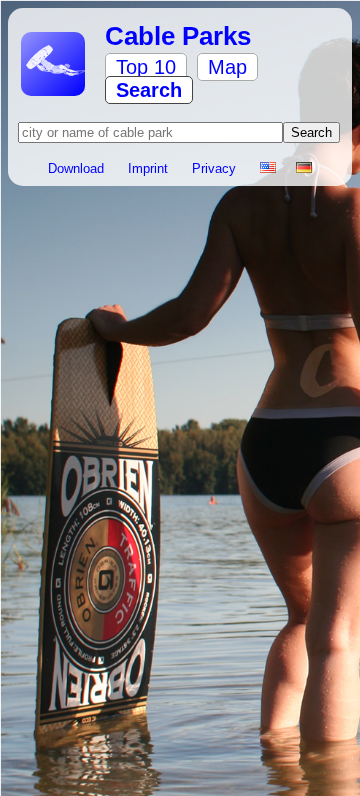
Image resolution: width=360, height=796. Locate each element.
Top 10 (146, 67)
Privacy (216, 168)
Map (227, 67)
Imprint (150, 168)
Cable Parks (178, 36)
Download (78, 168)
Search (149, 90)
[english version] (268, 168)
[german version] (304, 168)
